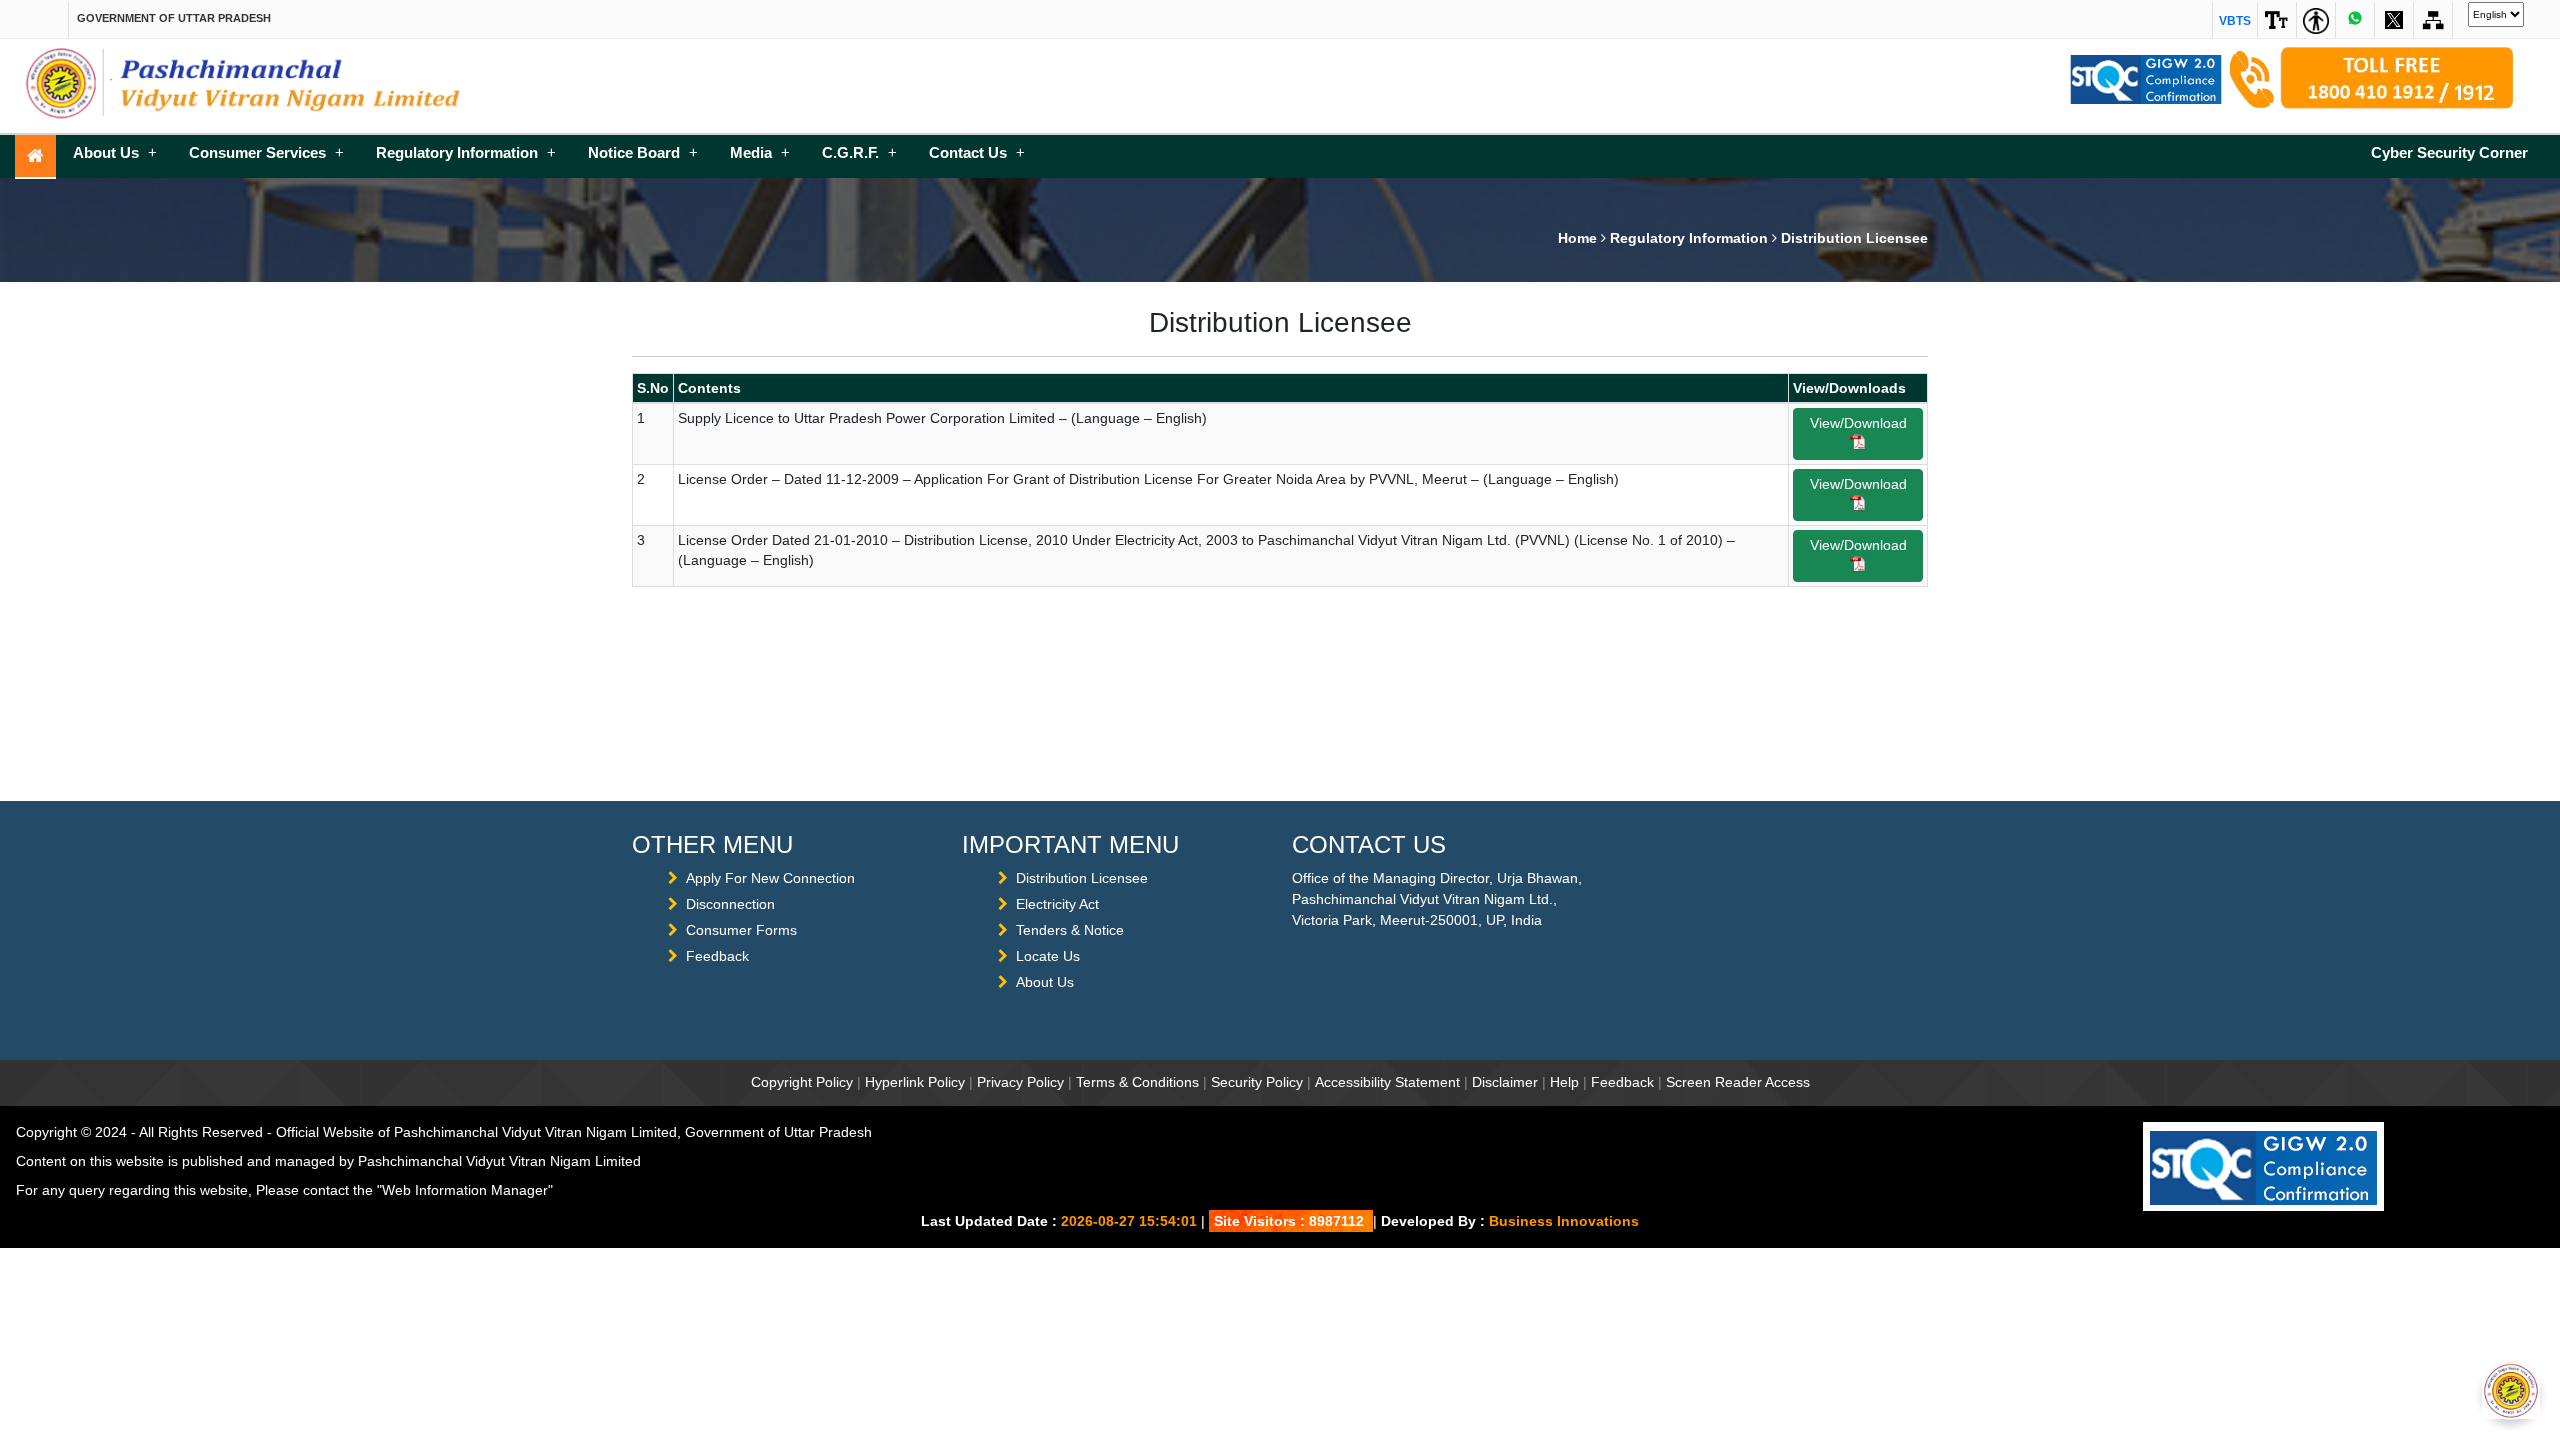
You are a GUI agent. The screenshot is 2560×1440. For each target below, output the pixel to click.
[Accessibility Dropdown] (2277, 20)
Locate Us (1048, 956)
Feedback (717, 956)
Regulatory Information (466, 152)
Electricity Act (1057, 904)
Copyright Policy (802, 1082)
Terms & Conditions (1137, 1082)
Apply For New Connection (770, 878)
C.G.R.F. (859, 152)
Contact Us (977, 152)
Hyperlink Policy (915, 1082)
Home (1577, 238)
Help (1564, 1082)
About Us (115, 152)
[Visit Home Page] (35, 157)
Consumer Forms (741, 930)
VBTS (2235, 21)
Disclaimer (1505, 1082)
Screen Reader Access (1738, 1082)
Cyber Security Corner (2449, 152)
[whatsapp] (2355, 20)
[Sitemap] (2394, 20)
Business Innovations (1564, 1221)
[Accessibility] (2316, 20)
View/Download (1858, 423)
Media (760, 152)
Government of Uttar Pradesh (174, 18)
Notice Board (643, 152)
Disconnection (730, 904)
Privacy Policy (1020, 1082)
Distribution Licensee (1082, 878)
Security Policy (1257, 1082)
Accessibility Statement (1387, 1082)
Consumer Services (266, 152)
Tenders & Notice (1070, 930)
